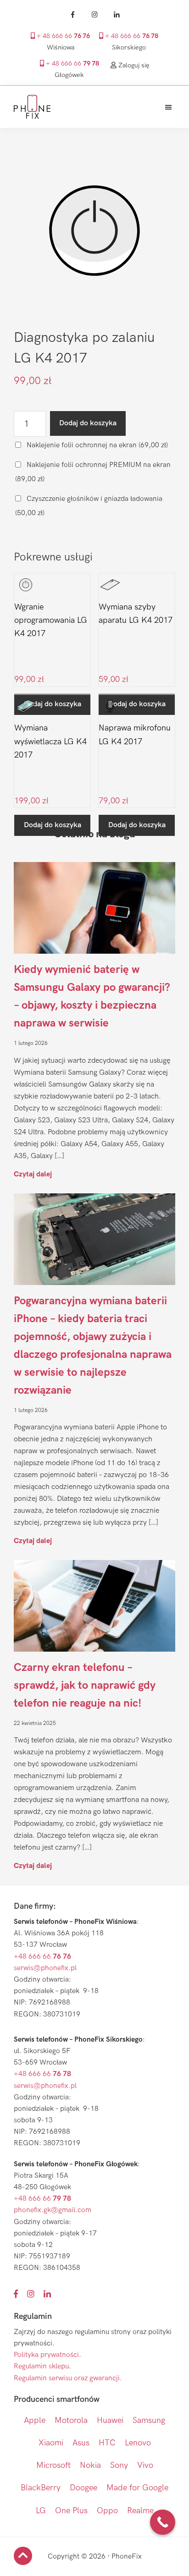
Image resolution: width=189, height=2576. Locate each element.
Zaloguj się (133, 65)
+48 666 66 (42, 1957)
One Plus (71, 2511)
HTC (107, 2443)
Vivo (145, 2465)
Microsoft (53, 2465)
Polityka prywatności (46, 2355)
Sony (119, 2465)
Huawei (110, 2420)
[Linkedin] (117, 15)
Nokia (90, 2465)
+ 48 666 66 (62, 36)
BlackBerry (41, 2488)
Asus (81, 2443)
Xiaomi (51, 2443)
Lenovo (138, 2443)
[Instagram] (94, 15)
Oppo (107, 2511)
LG (41, 2511)
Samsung (149, 2420)
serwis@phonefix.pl (45, 1968)
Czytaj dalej (33, 1174)
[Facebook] (72, 15)
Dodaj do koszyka (88, 423)
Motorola (71, 2420)
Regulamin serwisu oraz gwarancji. (68, 2378)
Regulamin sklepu (41, 2366)
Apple (35, 2420)
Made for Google (137, 2488)
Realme (140, 2511)
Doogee (83, 2488)
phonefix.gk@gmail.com (53, 2210)
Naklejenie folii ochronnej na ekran (96, 445)
